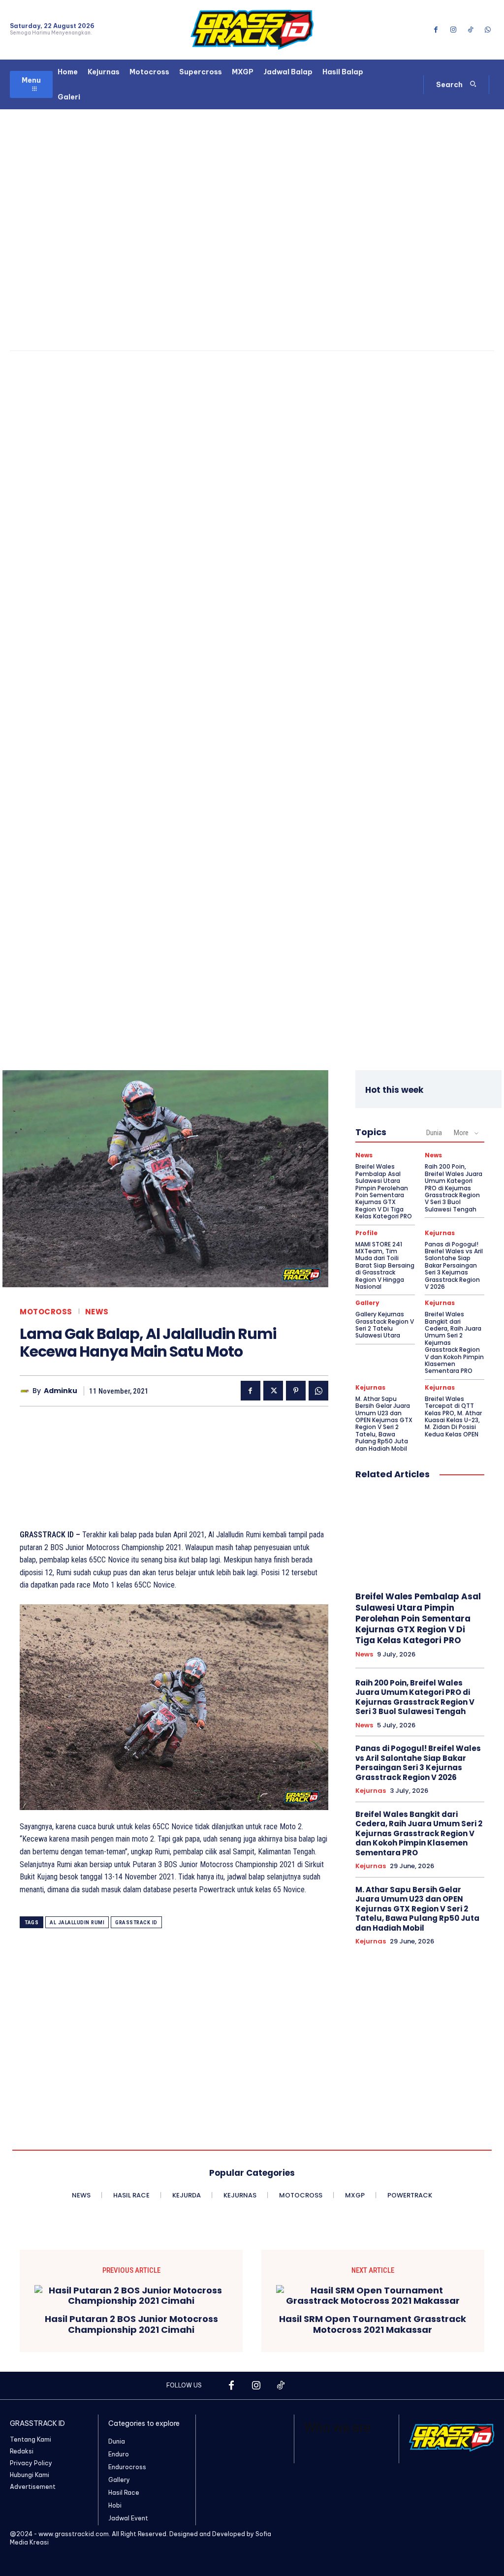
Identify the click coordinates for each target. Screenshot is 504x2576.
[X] (273, 1391)
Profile (366, 1233)
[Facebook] (436, 30)
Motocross (46, 1312)
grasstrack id (136, 1923)
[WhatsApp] (488, 30)
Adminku (61, 1391)
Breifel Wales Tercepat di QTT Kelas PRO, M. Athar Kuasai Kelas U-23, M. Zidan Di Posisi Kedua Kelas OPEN (453, 1416)
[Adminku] (26, 1391)
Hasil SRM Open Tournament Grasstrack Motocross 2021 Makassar (373, 2324)
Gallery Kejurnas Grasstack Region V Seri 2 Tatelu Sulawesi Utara (385, 1325)
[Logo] (252, 30)
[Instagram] (453, 30)
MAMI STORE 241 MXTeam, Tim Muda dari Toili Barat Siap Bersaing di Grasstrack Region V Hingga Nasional (385, 1265)
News (97, 1312)
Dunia (434, 1133)
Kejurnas (440, 1233)
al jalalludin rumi (77, 1923)
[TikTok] (471, 30)
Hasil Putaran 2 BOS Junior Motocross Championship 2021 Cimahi (131, 2324)
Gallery (367, 1303)
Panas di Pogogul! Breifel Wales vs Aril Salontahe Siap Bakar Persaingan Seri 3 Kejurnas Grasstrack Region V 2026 (454, 1265)
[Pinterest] (296, 1391)
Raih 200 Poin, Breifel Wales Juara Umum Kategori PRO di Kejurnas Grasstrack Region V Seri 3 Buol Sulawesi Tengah (454, 1188)
